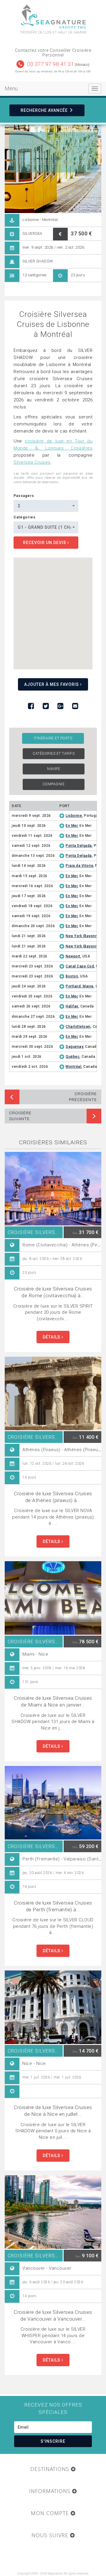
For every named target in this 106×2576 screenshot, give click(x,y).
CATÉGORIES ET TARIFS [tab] (54, 754)
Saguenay (74, 1047)
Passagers (24, 496)
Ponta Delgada (79, 846)
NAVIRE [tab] (54, 769)
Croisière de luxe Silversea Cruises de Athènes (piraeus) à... (53, 1497)
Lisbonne (74, 816)
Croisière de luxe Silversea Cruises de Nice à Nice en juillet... (53, 2111)
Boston (72, 976)
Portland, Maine (80, 986)
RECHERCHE (44, 110)
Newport (73, 956)
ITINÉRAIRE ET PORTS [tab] (53, 738)
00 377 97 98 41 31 (50, 64)
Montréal (73, 1067)
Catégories (25, 517)
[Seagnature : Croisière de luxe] (53, 17)
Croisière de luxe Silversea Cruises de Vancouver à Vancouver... (53, 2315)
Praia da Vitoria (79, 866)
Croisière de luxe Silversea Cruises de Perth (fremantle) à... (53, 1906)
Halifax (72, 1006)
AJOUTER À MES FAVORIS (52, 684)
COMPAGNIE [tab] (54, 784)
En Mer (72, 826)
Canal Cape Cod (80, 966)
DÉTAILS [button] (52, 1337)
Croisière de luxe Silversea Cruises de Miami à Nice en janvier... (53, 1701)
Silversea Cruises (32, 462)
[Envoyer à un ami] (75, 706)
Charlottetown (78, 1027)
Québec (73, 1057)
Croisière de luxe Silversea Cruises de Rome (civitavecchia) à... (53, 1292)
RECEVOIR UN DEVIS (45, 543)
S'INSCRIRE (53, 2441)
